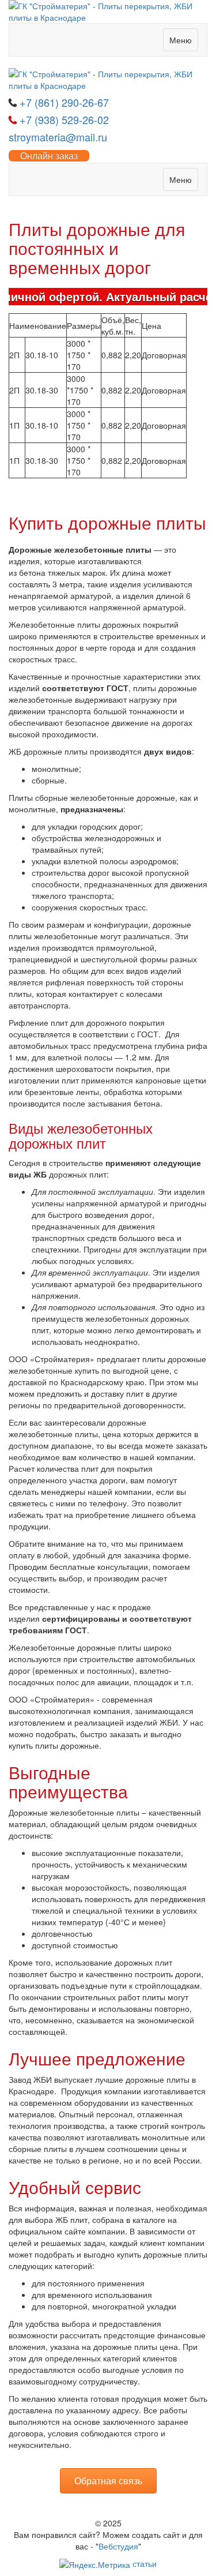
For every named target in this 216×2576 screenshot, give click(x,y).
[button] (108, 2481)
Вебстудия (118, 2546)
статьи (145, 2563)
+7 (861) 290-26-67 (64, 102)
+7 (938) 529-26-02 (64, 119)
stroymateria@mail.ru (58, 137)
